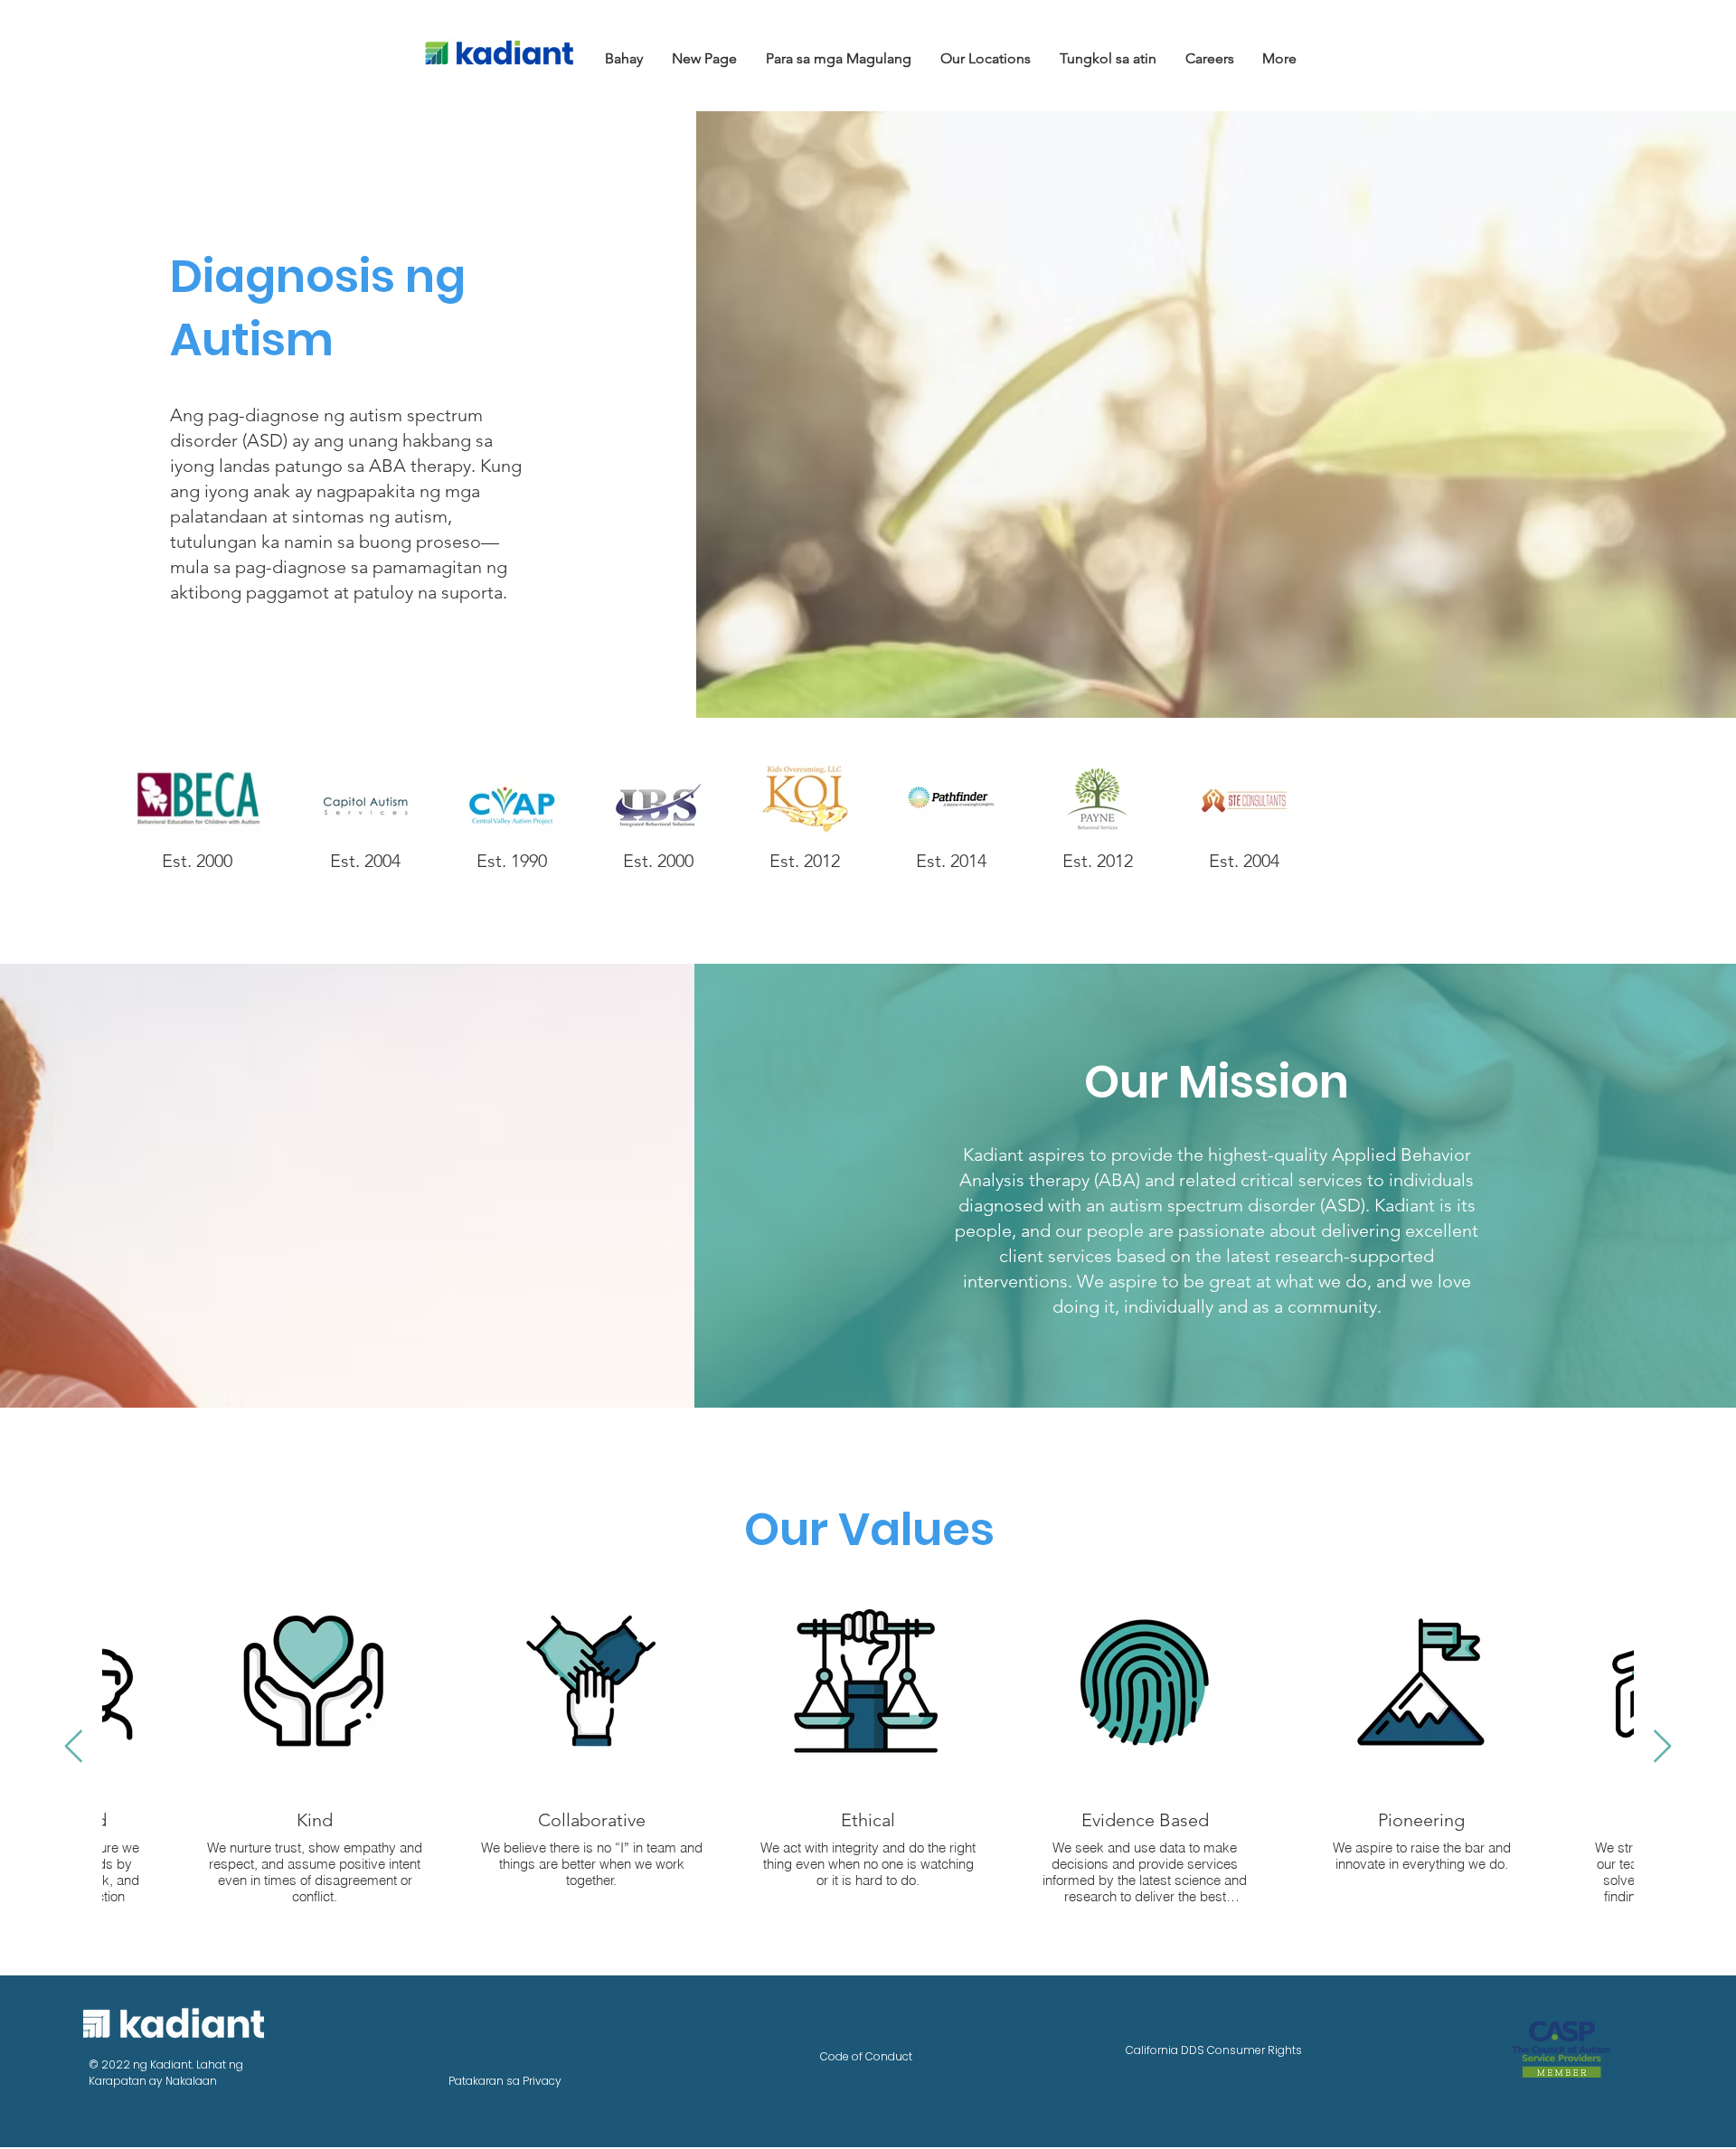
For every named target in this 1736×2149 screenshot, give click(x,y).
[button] (840, 58)
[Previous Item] (74, 1747)
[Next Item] (1662, 1747)
